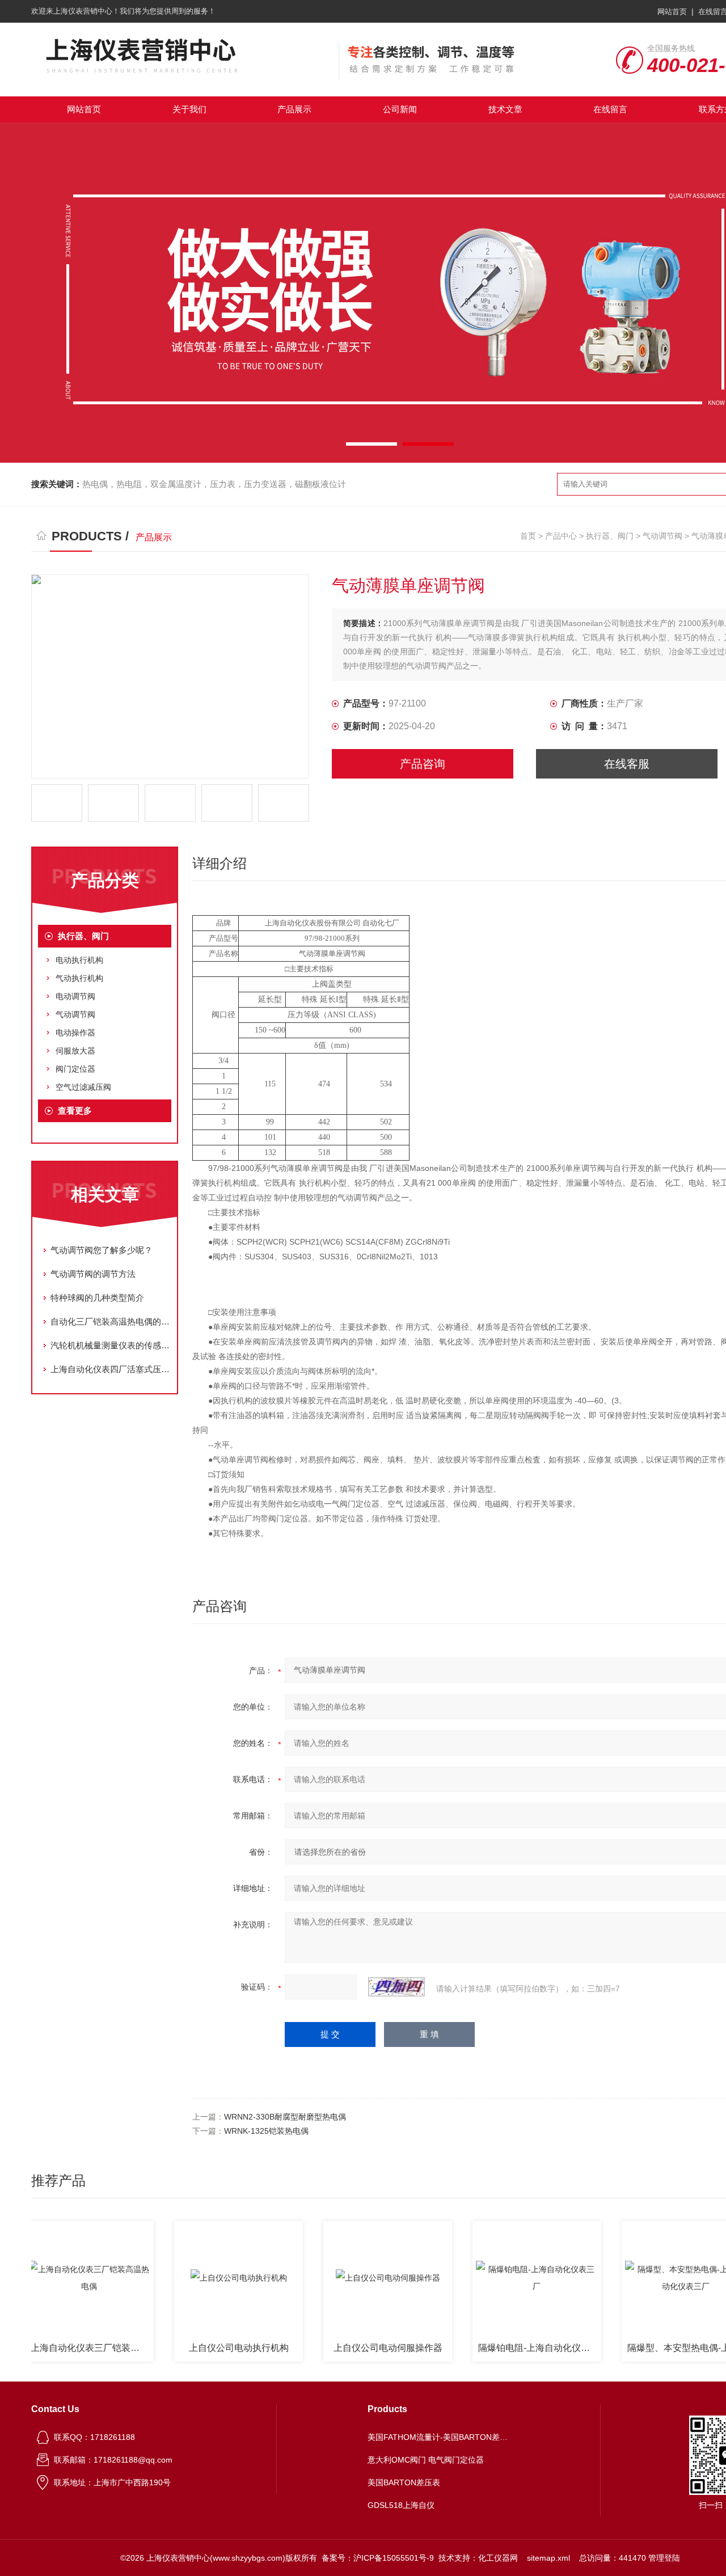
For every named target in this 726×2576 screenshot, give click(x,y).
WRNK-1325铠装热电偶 (266, 2131)
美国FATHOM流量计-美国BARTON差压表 (438, 2437)
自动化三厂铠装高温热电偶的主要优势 (111, 1321)
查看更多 (75, 1111)
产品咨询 (423, 764)
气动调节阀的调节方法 (93, 1274)
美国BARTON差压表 (404, 2482)
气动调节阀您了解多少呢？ (102, 1250)
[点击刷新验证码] (396, 1987)
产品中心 (561, 536)
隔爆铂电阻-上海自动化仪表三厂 (506, 2348)
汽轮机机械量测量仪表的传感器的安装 (111, 1345)
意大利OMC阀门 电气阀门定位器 (426, 2460)
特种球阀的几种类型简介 (97, 1298)
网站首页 (672, 12)
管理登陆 (664, 2558)
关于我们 (189, 109)
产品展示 (294, 109)
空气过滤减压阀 (83, 1087)
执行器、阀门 (610, 536)
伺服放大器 (75, 1051)
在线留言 (610, 109)
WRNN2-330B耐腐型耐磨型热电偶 (285, 2117)
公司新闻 (400, 109)
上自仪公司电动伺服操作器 (354, 2348)
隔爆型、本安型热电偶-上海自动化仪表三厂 (655, 2348)
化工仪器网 (498, 2558)
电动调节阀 (75, 996)
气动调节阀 (662, 536)
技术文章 (505, 109)
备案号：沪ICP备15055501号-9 (378, 2558)
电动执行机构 (79, 960)
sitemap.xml (548, 2558)
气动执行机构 (79, 978)
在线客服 (627, 764)
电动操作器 (75, 1033)
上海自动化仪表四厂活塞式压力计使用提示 (111, 1369)
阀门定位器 (75, 1069)
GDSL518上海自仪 (401, 2505)
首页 (528, 536)
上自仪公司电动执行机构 (205, 2348)
